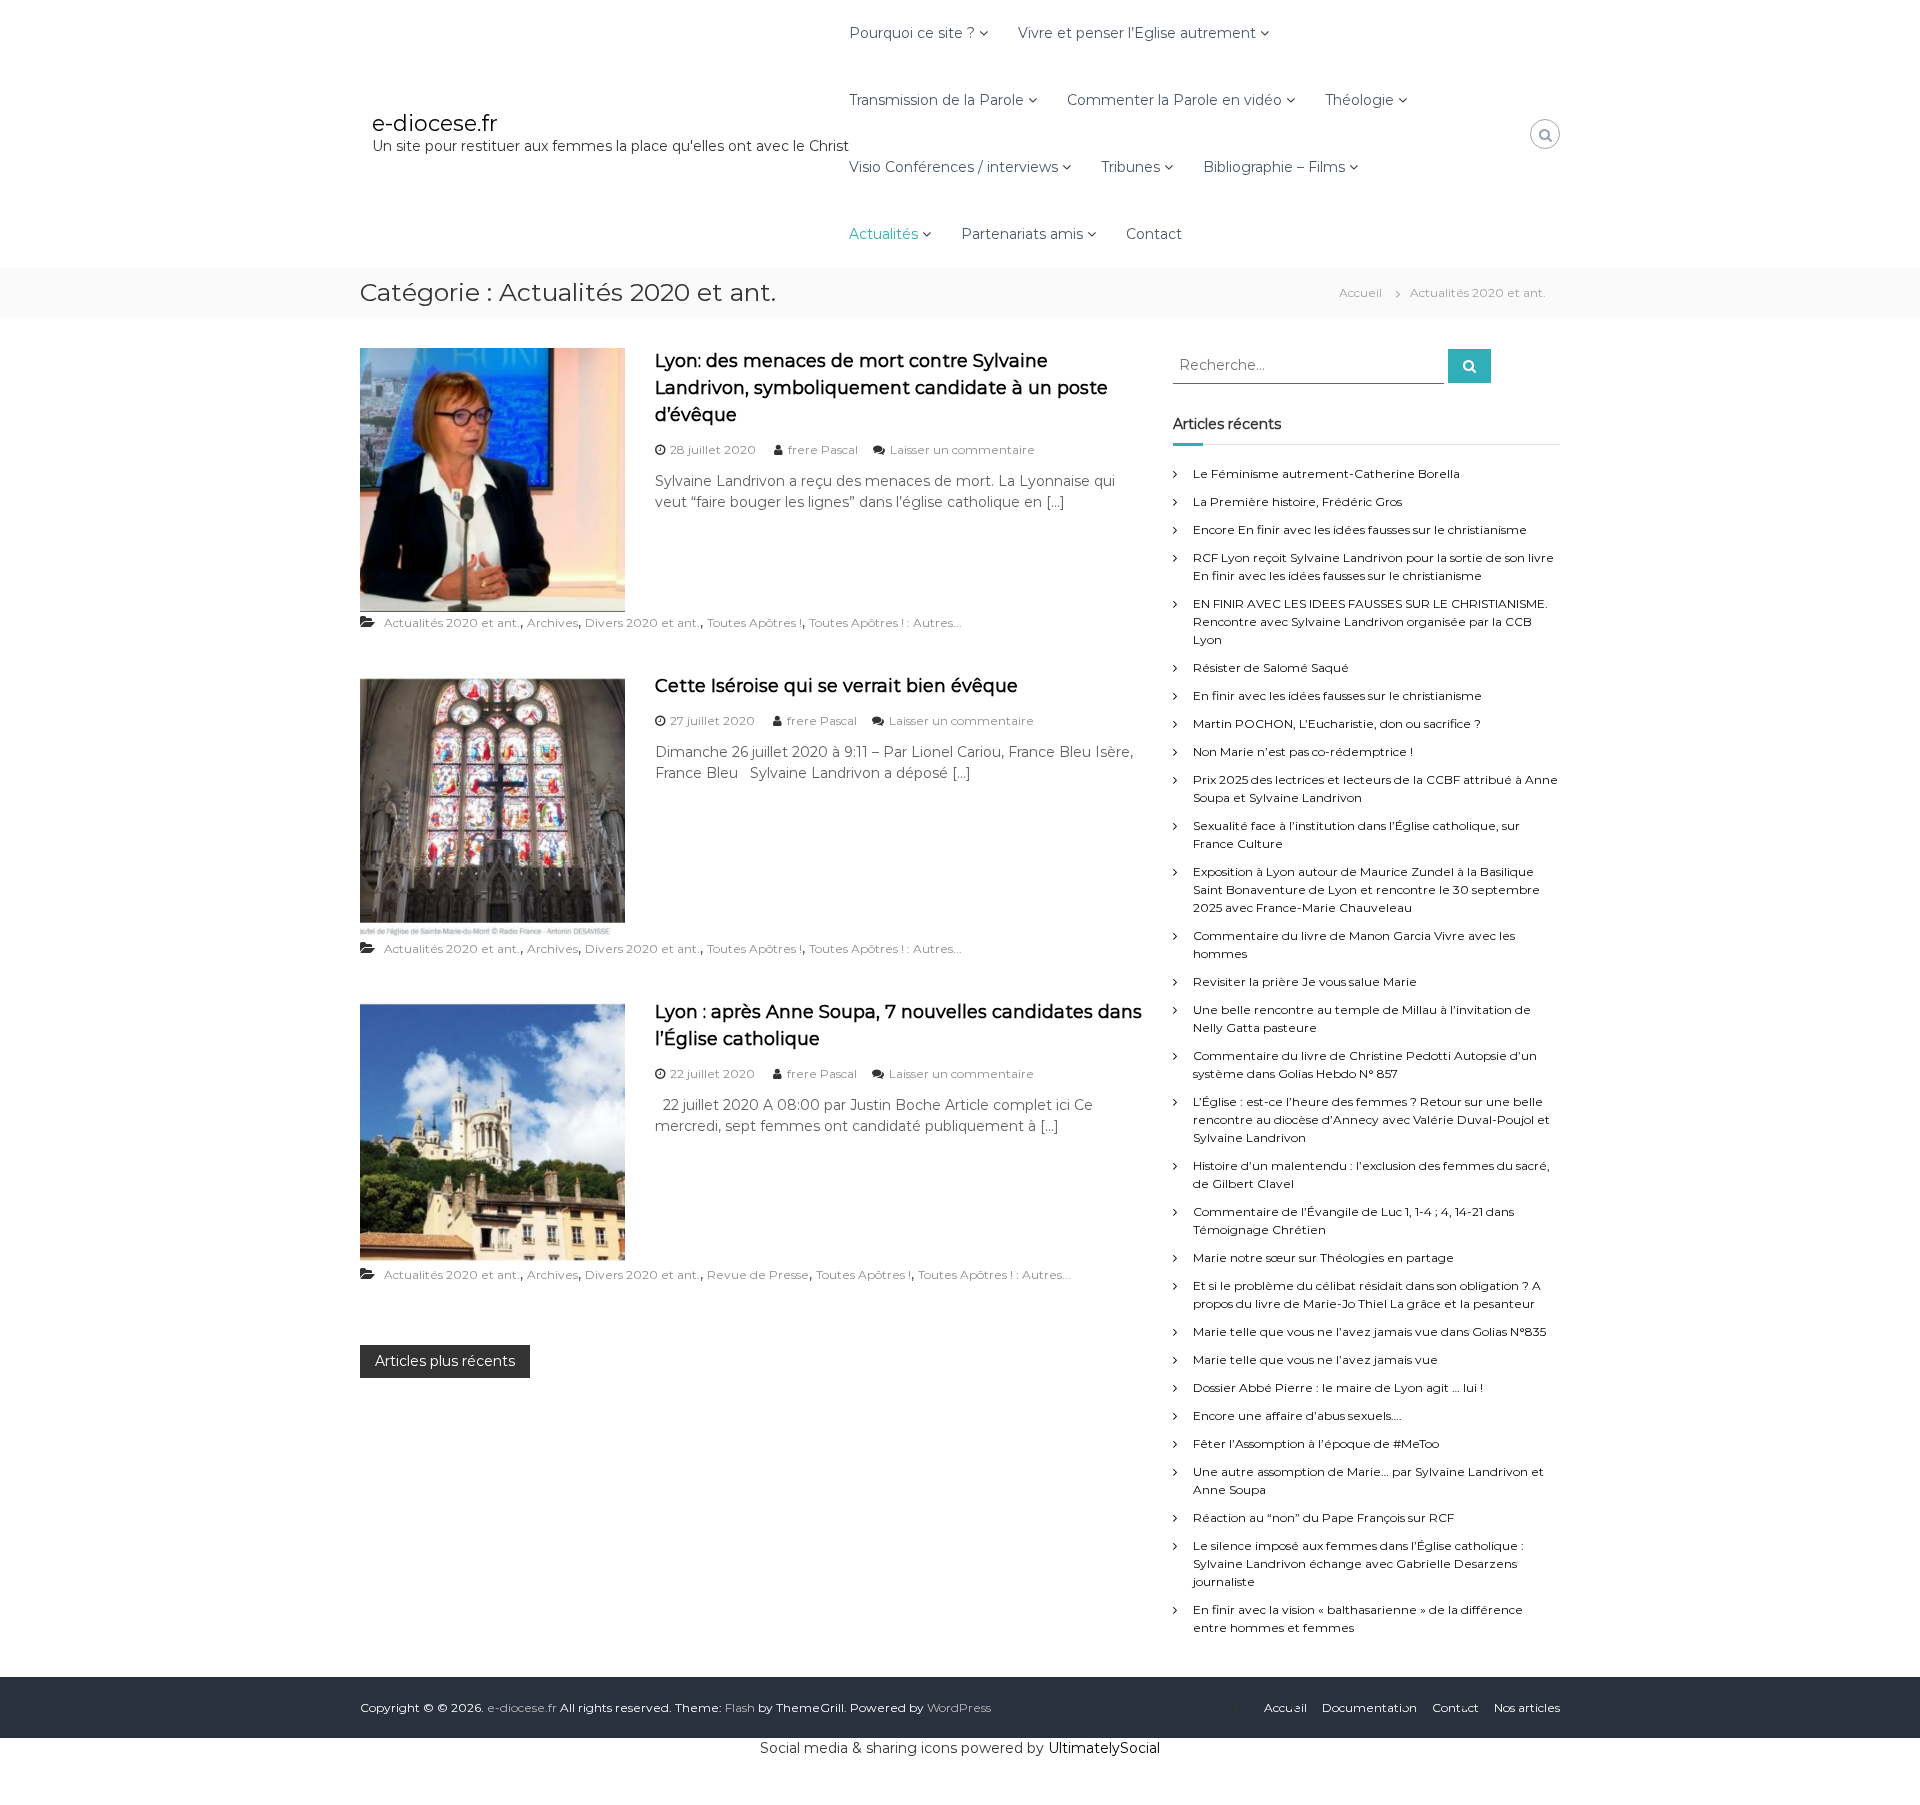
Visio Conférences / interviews (953, 167)
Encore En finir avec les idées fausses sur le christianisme (1360, 529)
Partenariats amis (1022, 234)
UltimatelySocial (1104, 1748)
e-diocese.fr (435, 123)
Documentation (1369, 1707)
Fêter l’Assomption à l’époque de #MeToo (1316, 1443)
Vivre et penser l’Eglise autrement (1137, 33)
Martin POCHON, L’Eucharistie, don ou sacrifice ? (1337, 723)
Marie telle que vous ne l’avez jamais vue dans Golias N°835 (1369, 1331)
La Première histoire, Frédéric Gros (1297, 501)
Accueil (1285, 1707)
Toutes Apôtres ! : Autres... (885, 622)
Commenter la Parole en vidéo (1174, 100)
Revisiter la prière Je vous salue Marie (1305, 981)
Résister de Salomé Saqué (1271, 667)
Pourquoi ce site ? (912, 33)
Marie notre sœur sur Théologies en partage (1323, 1257)
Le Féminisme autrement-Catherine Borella (1326, 473)
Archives (552, 622)
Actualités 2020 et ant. (452, 622)
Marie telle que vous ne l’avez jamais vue (1315, 1359)
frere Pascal (823, 449)
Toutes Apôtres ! (754, 622)
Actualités (883, 234)
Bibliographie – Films (1274, 167)
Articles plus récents (445, 1361)
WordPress (959, 1707)
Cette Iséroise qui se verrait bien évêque (836, 686)
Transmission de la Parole (936, 100)
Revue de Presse (758, 1274)
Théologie (1359, 100)
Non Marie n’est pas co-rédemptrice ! (1303, 751)
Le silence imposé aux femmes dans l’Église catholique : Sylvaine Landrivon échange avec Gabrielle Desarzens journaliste (1358, 1563)
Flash (740, 1707)
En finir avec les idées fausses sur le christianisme (1337, 695)
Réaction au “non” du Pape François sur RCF (1323, 1517)
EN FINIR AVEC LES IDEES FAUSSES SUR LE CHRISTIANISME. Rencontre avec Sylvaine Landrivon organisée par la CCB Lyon (1370, 621)
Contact (1154, 234)
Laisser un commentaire (962, 449)
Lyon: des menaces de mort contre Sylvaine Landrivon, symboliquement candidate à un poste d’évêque (881, 388)
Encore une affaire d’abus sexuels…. (1297, 1415)
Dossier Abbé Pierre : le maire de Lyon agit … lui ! (1338, 1387)
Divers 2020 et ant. (642, 622)
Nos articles (1527, 1707)
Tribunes (1130, 167)
